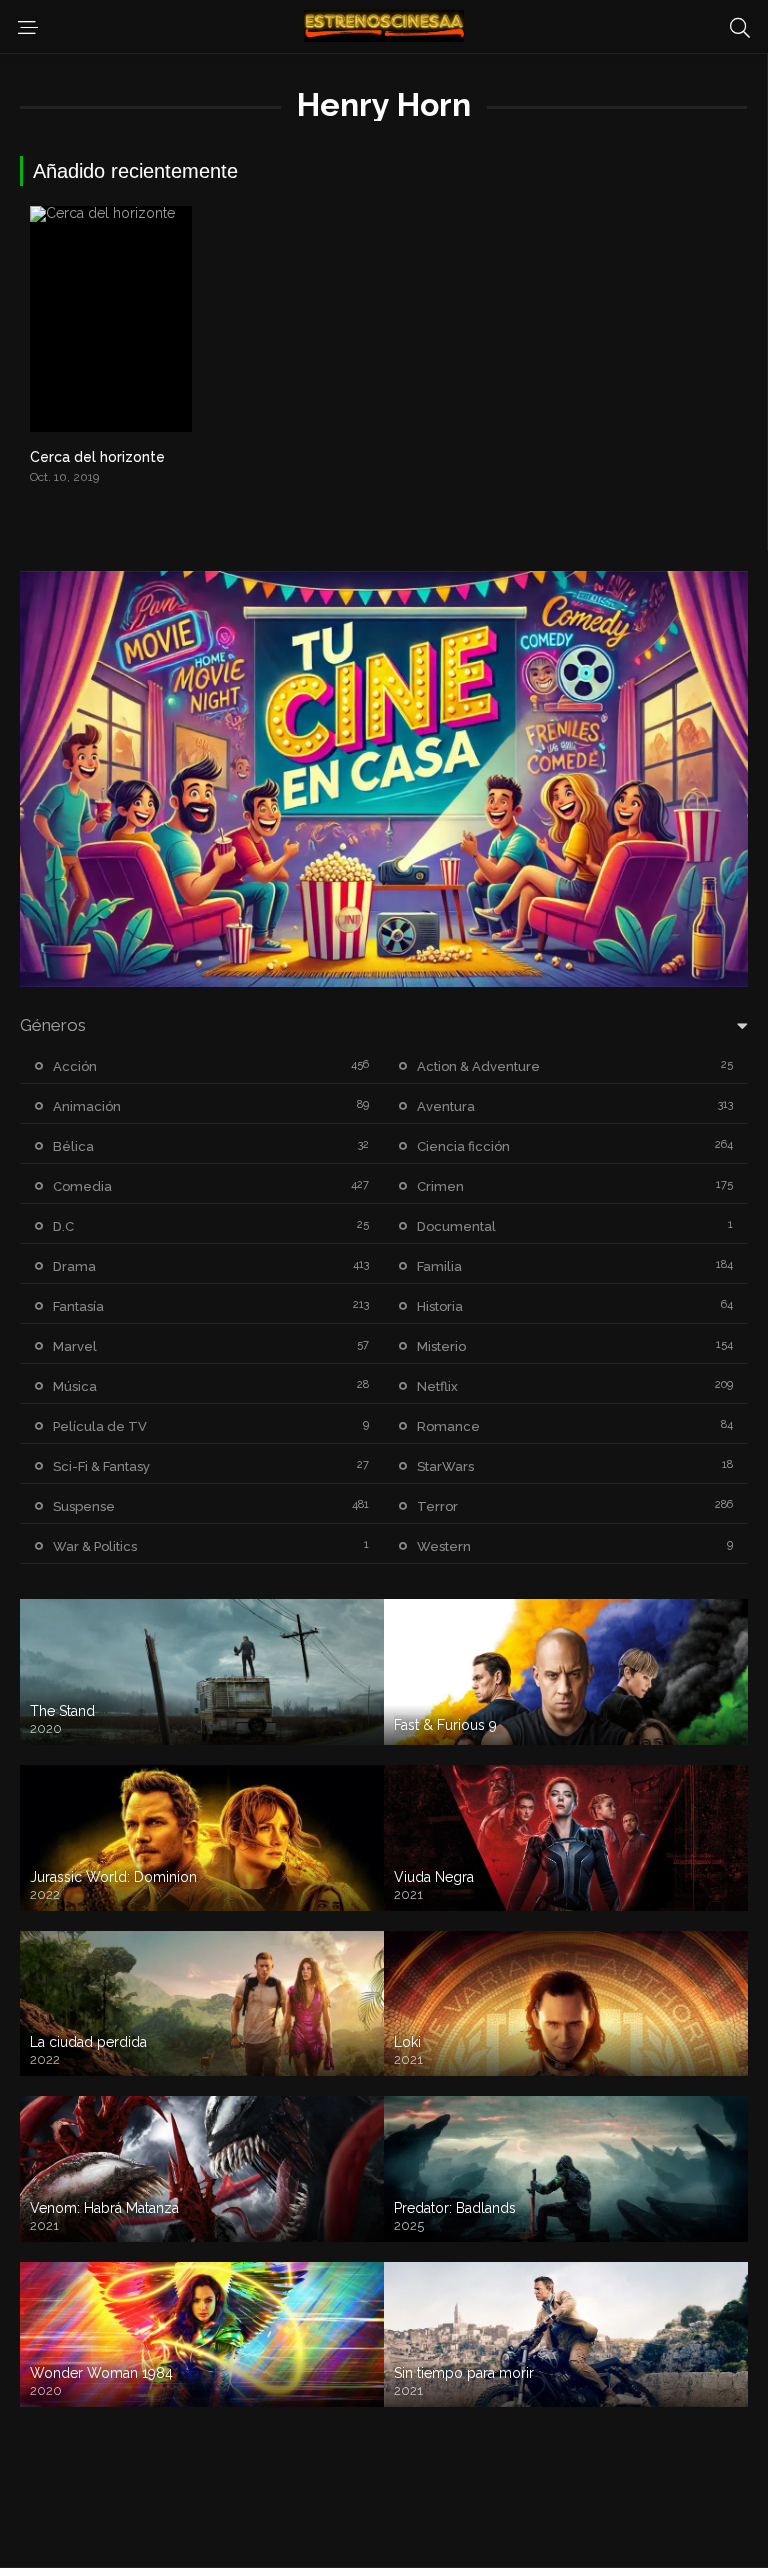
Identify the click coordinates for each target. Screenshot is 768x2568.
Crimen (440, 1186)
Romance (448, 1426)
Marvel (75, 1346)
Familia (439, 1266)
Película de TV (100, 1426)
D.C (63, 1226)
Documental (456, 1226)
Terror (437, 1506)
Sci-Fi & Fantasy (101, 1466)
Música (75, 1386)
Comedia (82, 1186)
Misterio (441, 1346)
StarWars (445, 1466)
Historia (440, 1306)
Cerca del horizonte (97, 457)
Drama (74, 1266)
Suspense (84, 1506)
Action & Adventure (478, 1066)
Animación (87, 1106)
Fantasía (78, 1306)
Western (444, 1546)
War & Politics (95, 1546)
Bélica (73, 1146)
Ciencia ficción (463, 1146)
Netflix (437, 1386)
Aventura (446, 1106)
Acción (75, 1066)
